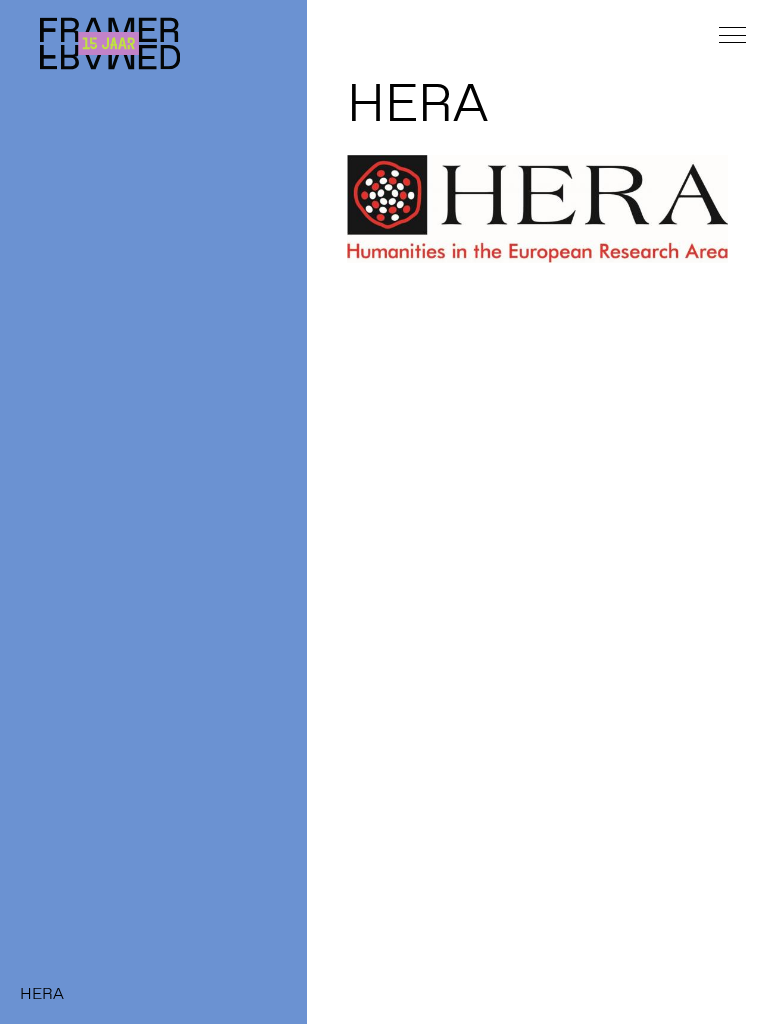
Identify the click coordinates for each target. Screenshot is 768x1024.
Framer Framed (110, 43)
